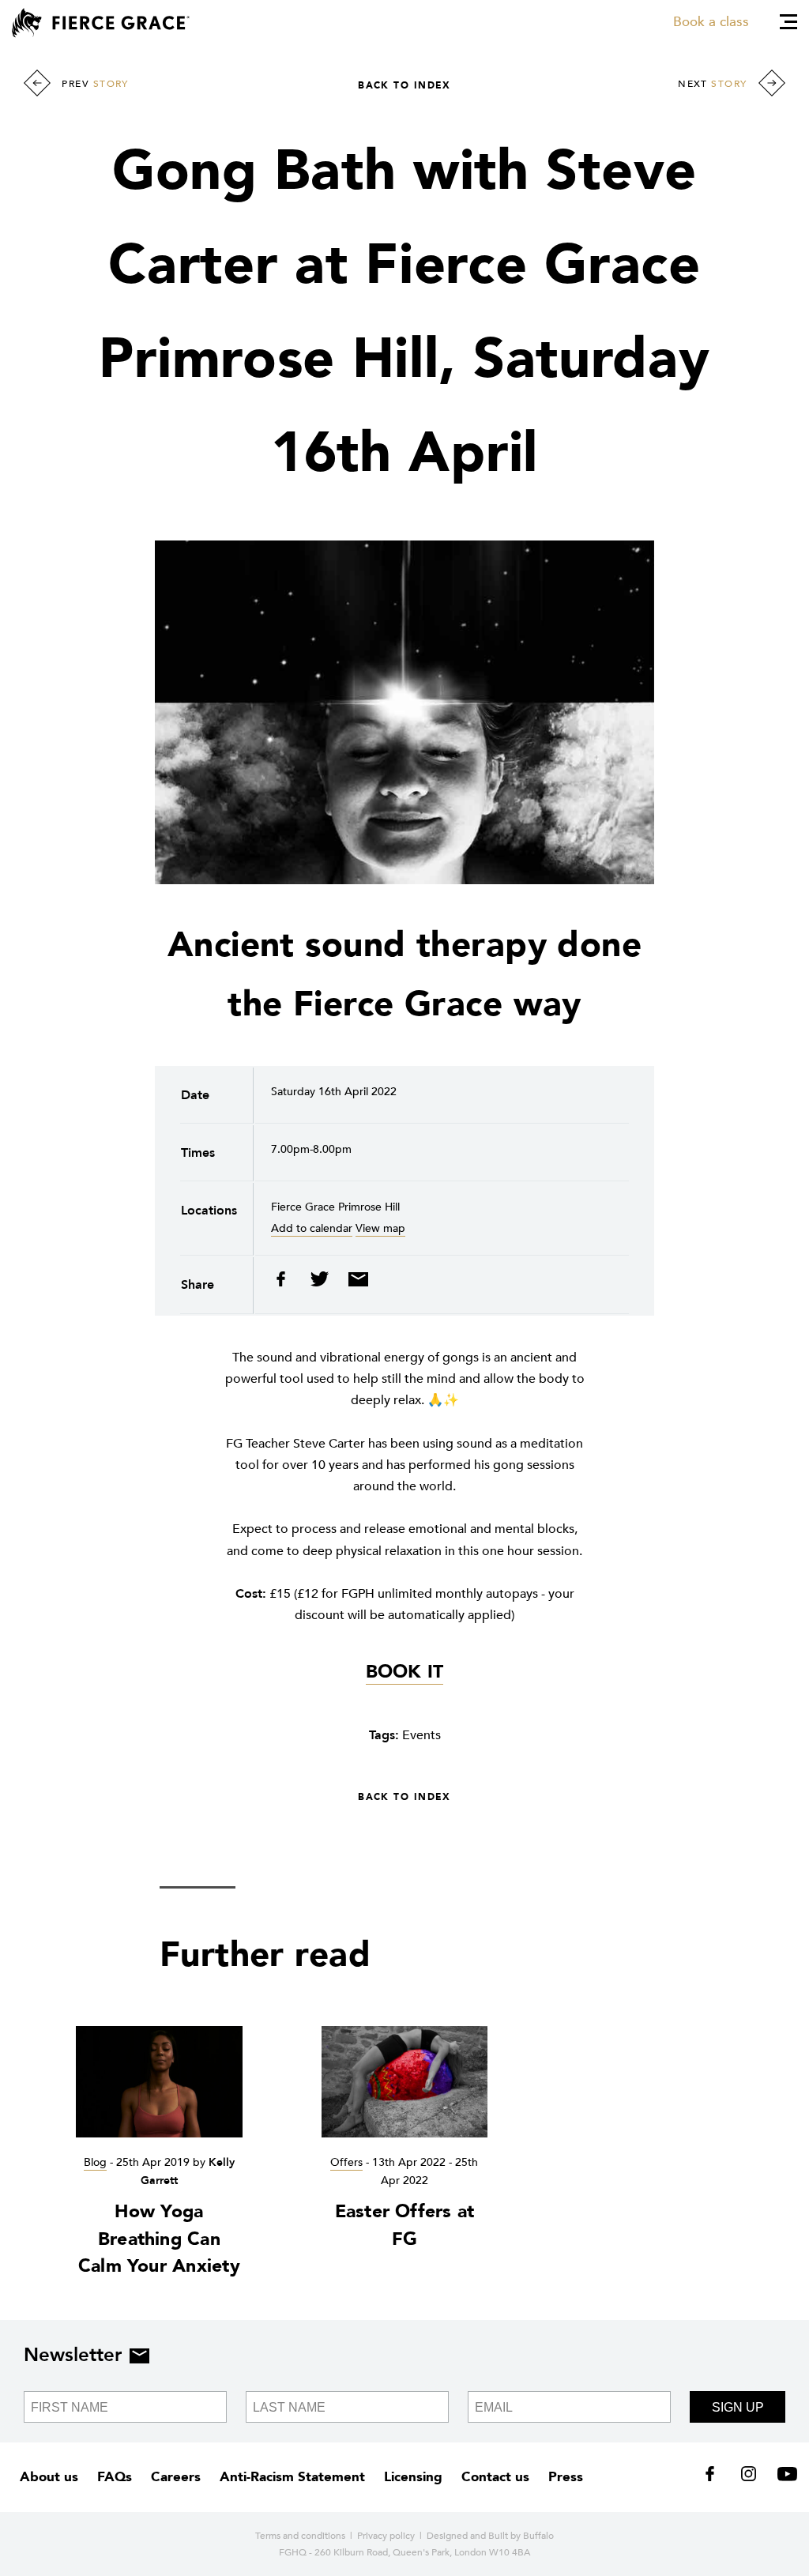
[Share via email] (354, 1283)
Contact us (495, 2477)
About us (49, 2477)
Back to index (404, 85)
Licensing (413, 2477)
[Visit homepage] (101, 23)
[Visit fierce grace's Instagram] (750, 2477)
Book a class (711, 22)
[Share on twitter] (321, 1283)
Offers (346, 2162)
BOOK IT (405, 1672)
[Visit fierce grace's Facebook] (715, 2477)
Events (421, 1735)
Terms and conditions (300, 2536)
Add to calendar (312, 1228)
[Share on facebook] (286, 1283)
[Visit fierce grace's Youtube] (783, 2477)
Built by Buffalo (521, 2536)
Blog (95, 2162)
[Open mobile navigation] (788, 22)
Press (566, 2477)
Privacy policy (386, 2536)
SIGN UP (738, 2407)
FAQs (115, 2477)
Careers (176, 2477)
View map (380, 1228)
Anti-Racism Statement (292, 2477)
